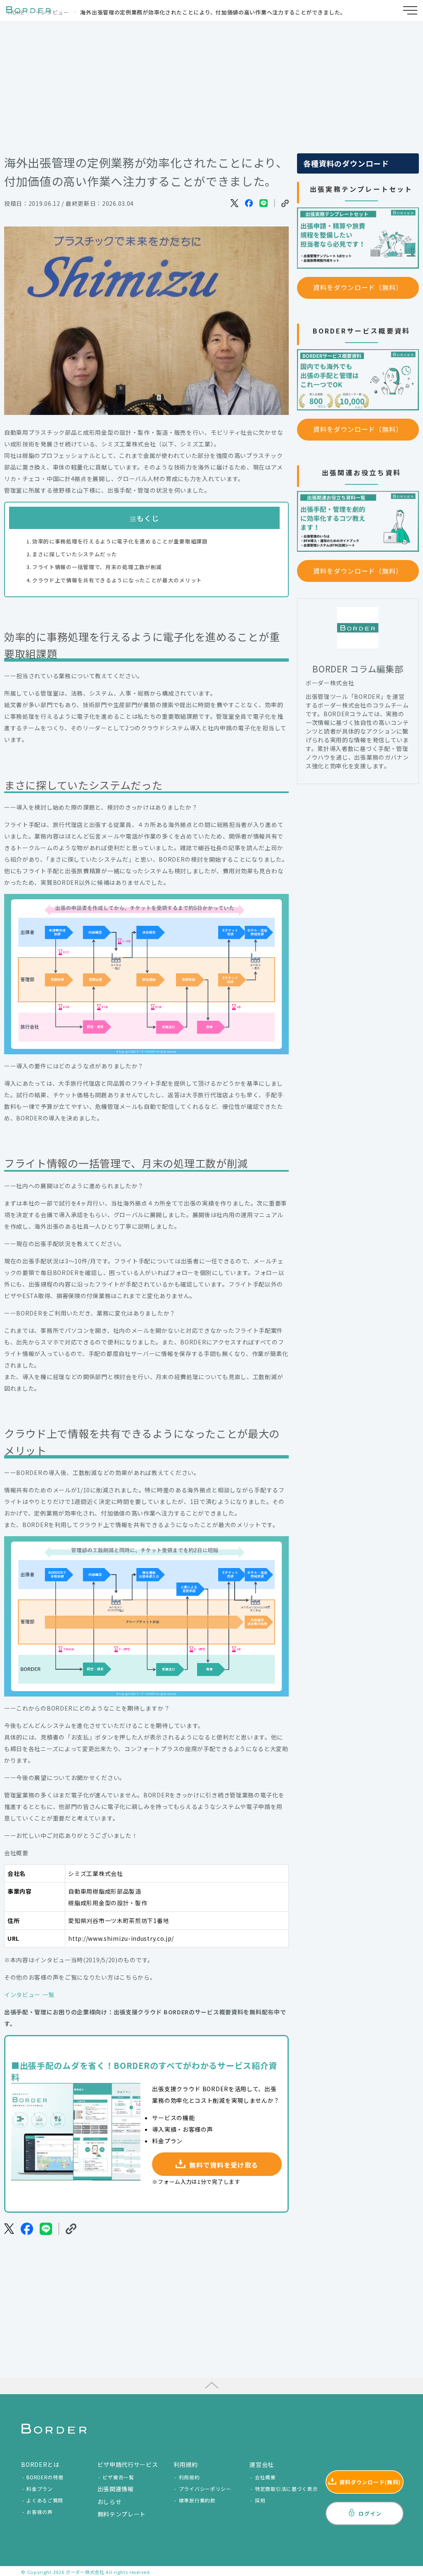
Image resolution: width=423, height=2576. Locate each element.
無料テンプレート (122, 2514)
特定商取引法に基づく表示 (286, 2489)
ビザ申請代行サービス (128, 2464)
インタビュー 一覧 (29, 1995)
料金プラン (40, 2489)
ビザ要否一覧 (118, 2477)
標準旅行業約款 (197, 2500)
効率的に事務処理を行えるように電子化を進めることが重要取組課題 (120, 541)
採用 (260, 2500)
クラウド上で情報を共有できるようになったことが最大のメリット (117, 580)
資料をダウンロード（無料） (358, 287)
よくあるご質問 (45, 2500)
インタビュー (52, 12)
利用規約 (189, 2477)
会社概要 (265, 2477)
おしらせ (110, 2502)
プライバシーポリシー (205, 2489)
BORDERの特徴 (45, 2477)
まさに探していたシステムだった (75, 554)
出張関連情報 (116, 2489)
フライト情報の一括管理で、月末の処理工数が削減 (97, 567)
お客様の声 (40, 2512)
